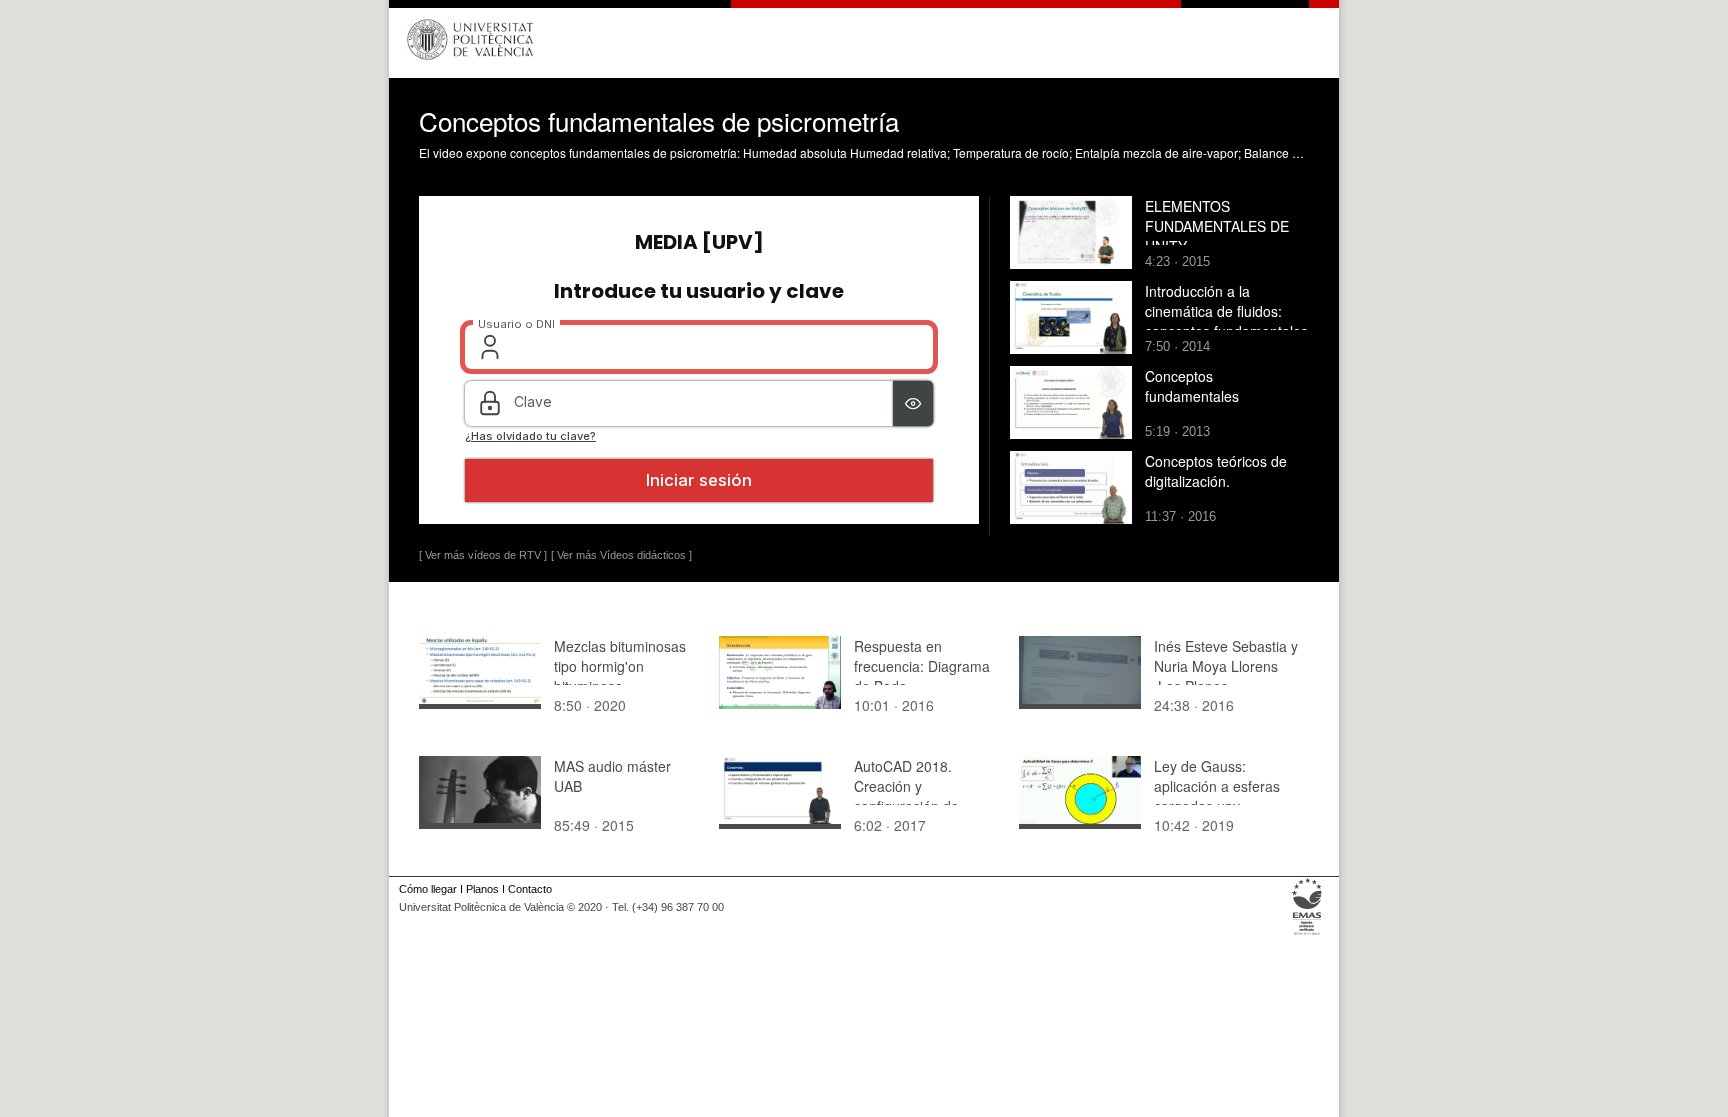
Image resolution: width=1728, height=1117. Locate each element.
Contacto (530, 889)
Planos (482, 889)
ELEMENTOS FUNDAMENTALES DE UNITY (1217, 226)
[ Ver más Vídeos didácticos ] (621, 555)
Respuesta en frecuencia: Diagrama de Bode (922, 666)
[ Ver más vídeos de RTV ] (483, 555)
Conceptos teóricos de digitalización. (1216, 471)
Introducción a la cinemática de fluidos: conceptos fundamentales (1226, 311)
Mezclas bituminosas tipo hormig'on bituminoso (620, 666)
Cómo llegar (428, 889)
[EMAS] (1307, 935)
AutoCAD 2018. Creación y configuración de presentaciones (906, 796)
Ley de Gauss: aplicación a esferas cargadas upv (1217, 786)
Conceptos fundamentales (1192, 386)
